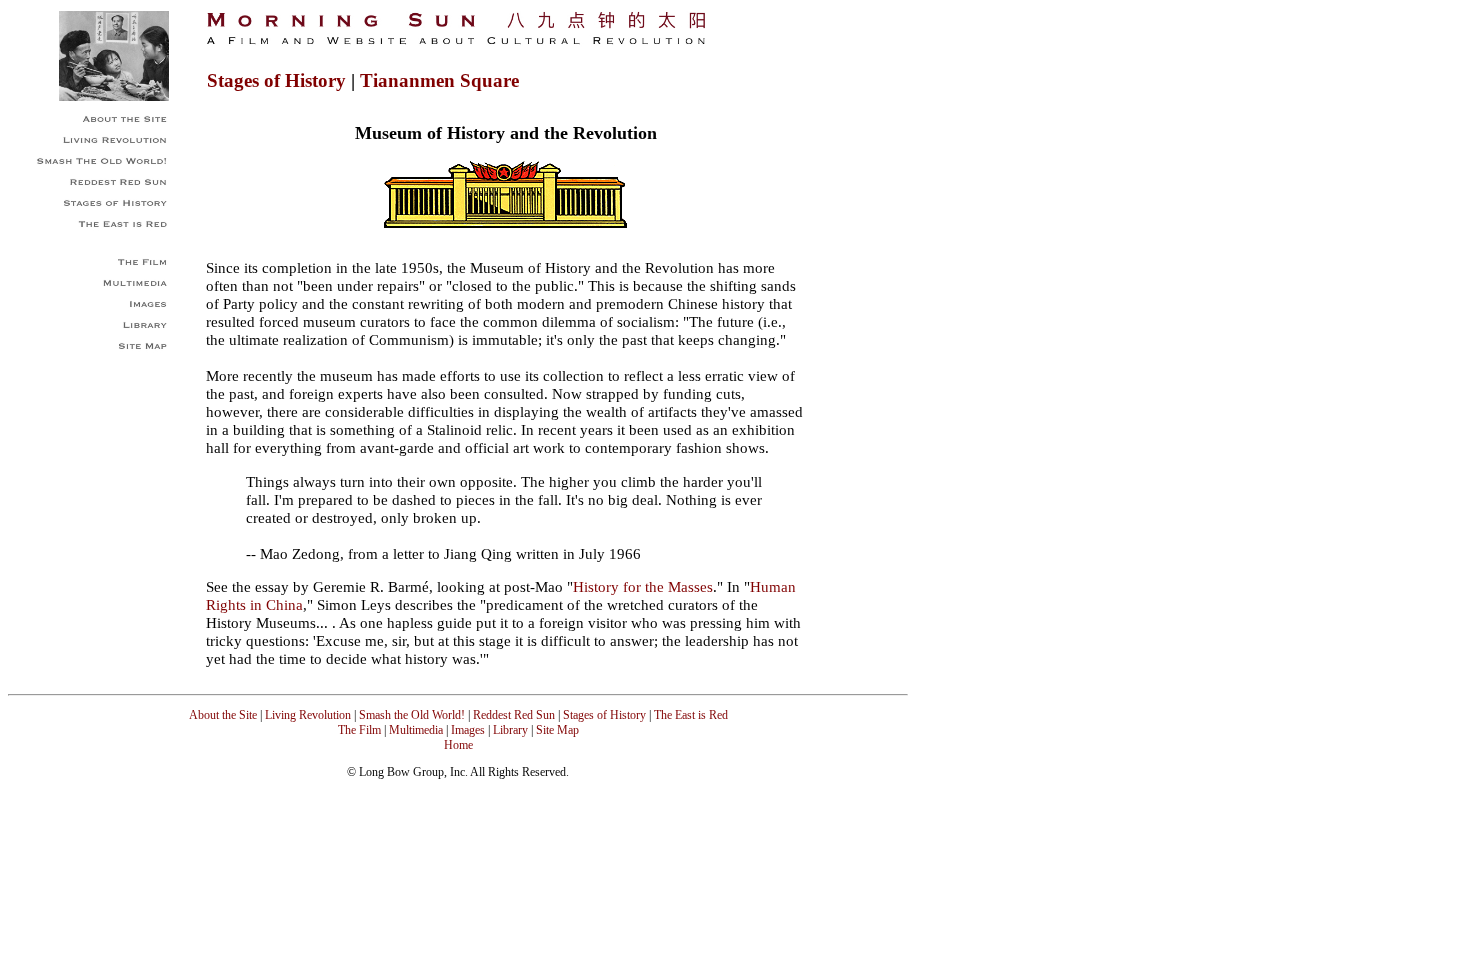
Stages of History (276, 80)
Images (468, 730)
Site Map (557, 730)
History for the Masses (643, 586)
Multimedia (416, 730)
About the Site (223, 715)
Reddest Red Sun (514, 715)
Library (510, 730)
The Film (359, 730)
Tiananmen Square (439, 80)
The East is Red (689, 715)
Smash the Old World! (412, 715)
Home (458, 745)
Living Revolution (308, 715)
